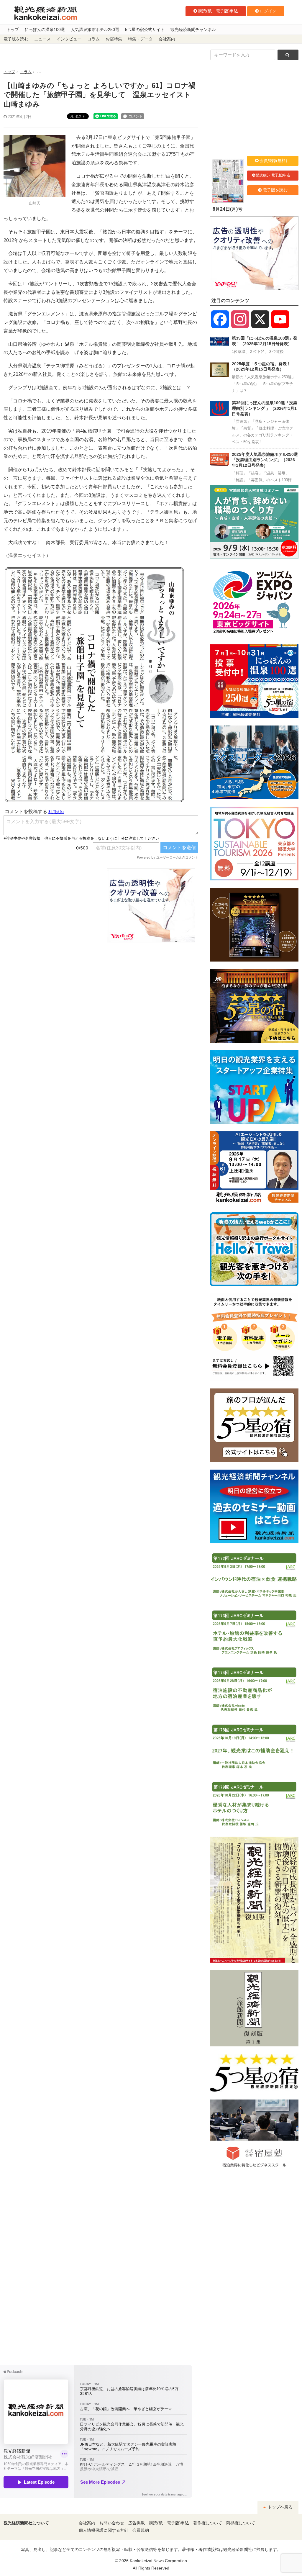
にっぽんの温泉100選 (45, 30)
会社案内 (167, 39)
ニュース (42, 39)
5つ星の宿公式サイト (145, 30)
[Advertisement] (51, 905)
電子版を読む (16, 39)
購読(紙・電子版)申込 (218, 11)
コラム (93, 39)
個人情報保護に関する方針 (104, 2530)
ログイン (268, 11)
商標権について (241, 2523)
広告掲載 (137, 2523)
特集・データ (140, 39)
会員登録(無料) (273, 161)
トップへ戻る (280, 2507)
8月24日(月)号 (228, 209)
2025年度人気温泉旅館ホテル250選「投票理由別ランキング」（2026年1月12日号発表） (265, 460)
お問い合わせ (112, 2523)
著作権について (208, 2523)
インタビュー (69, 39)
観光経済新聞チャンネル (193, 30)
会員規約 (141, 2530)
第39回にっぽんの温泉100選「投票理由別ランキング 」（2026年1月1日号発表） (265, 408)
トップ (13, 30)
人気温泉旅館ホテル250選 (95, 30)
